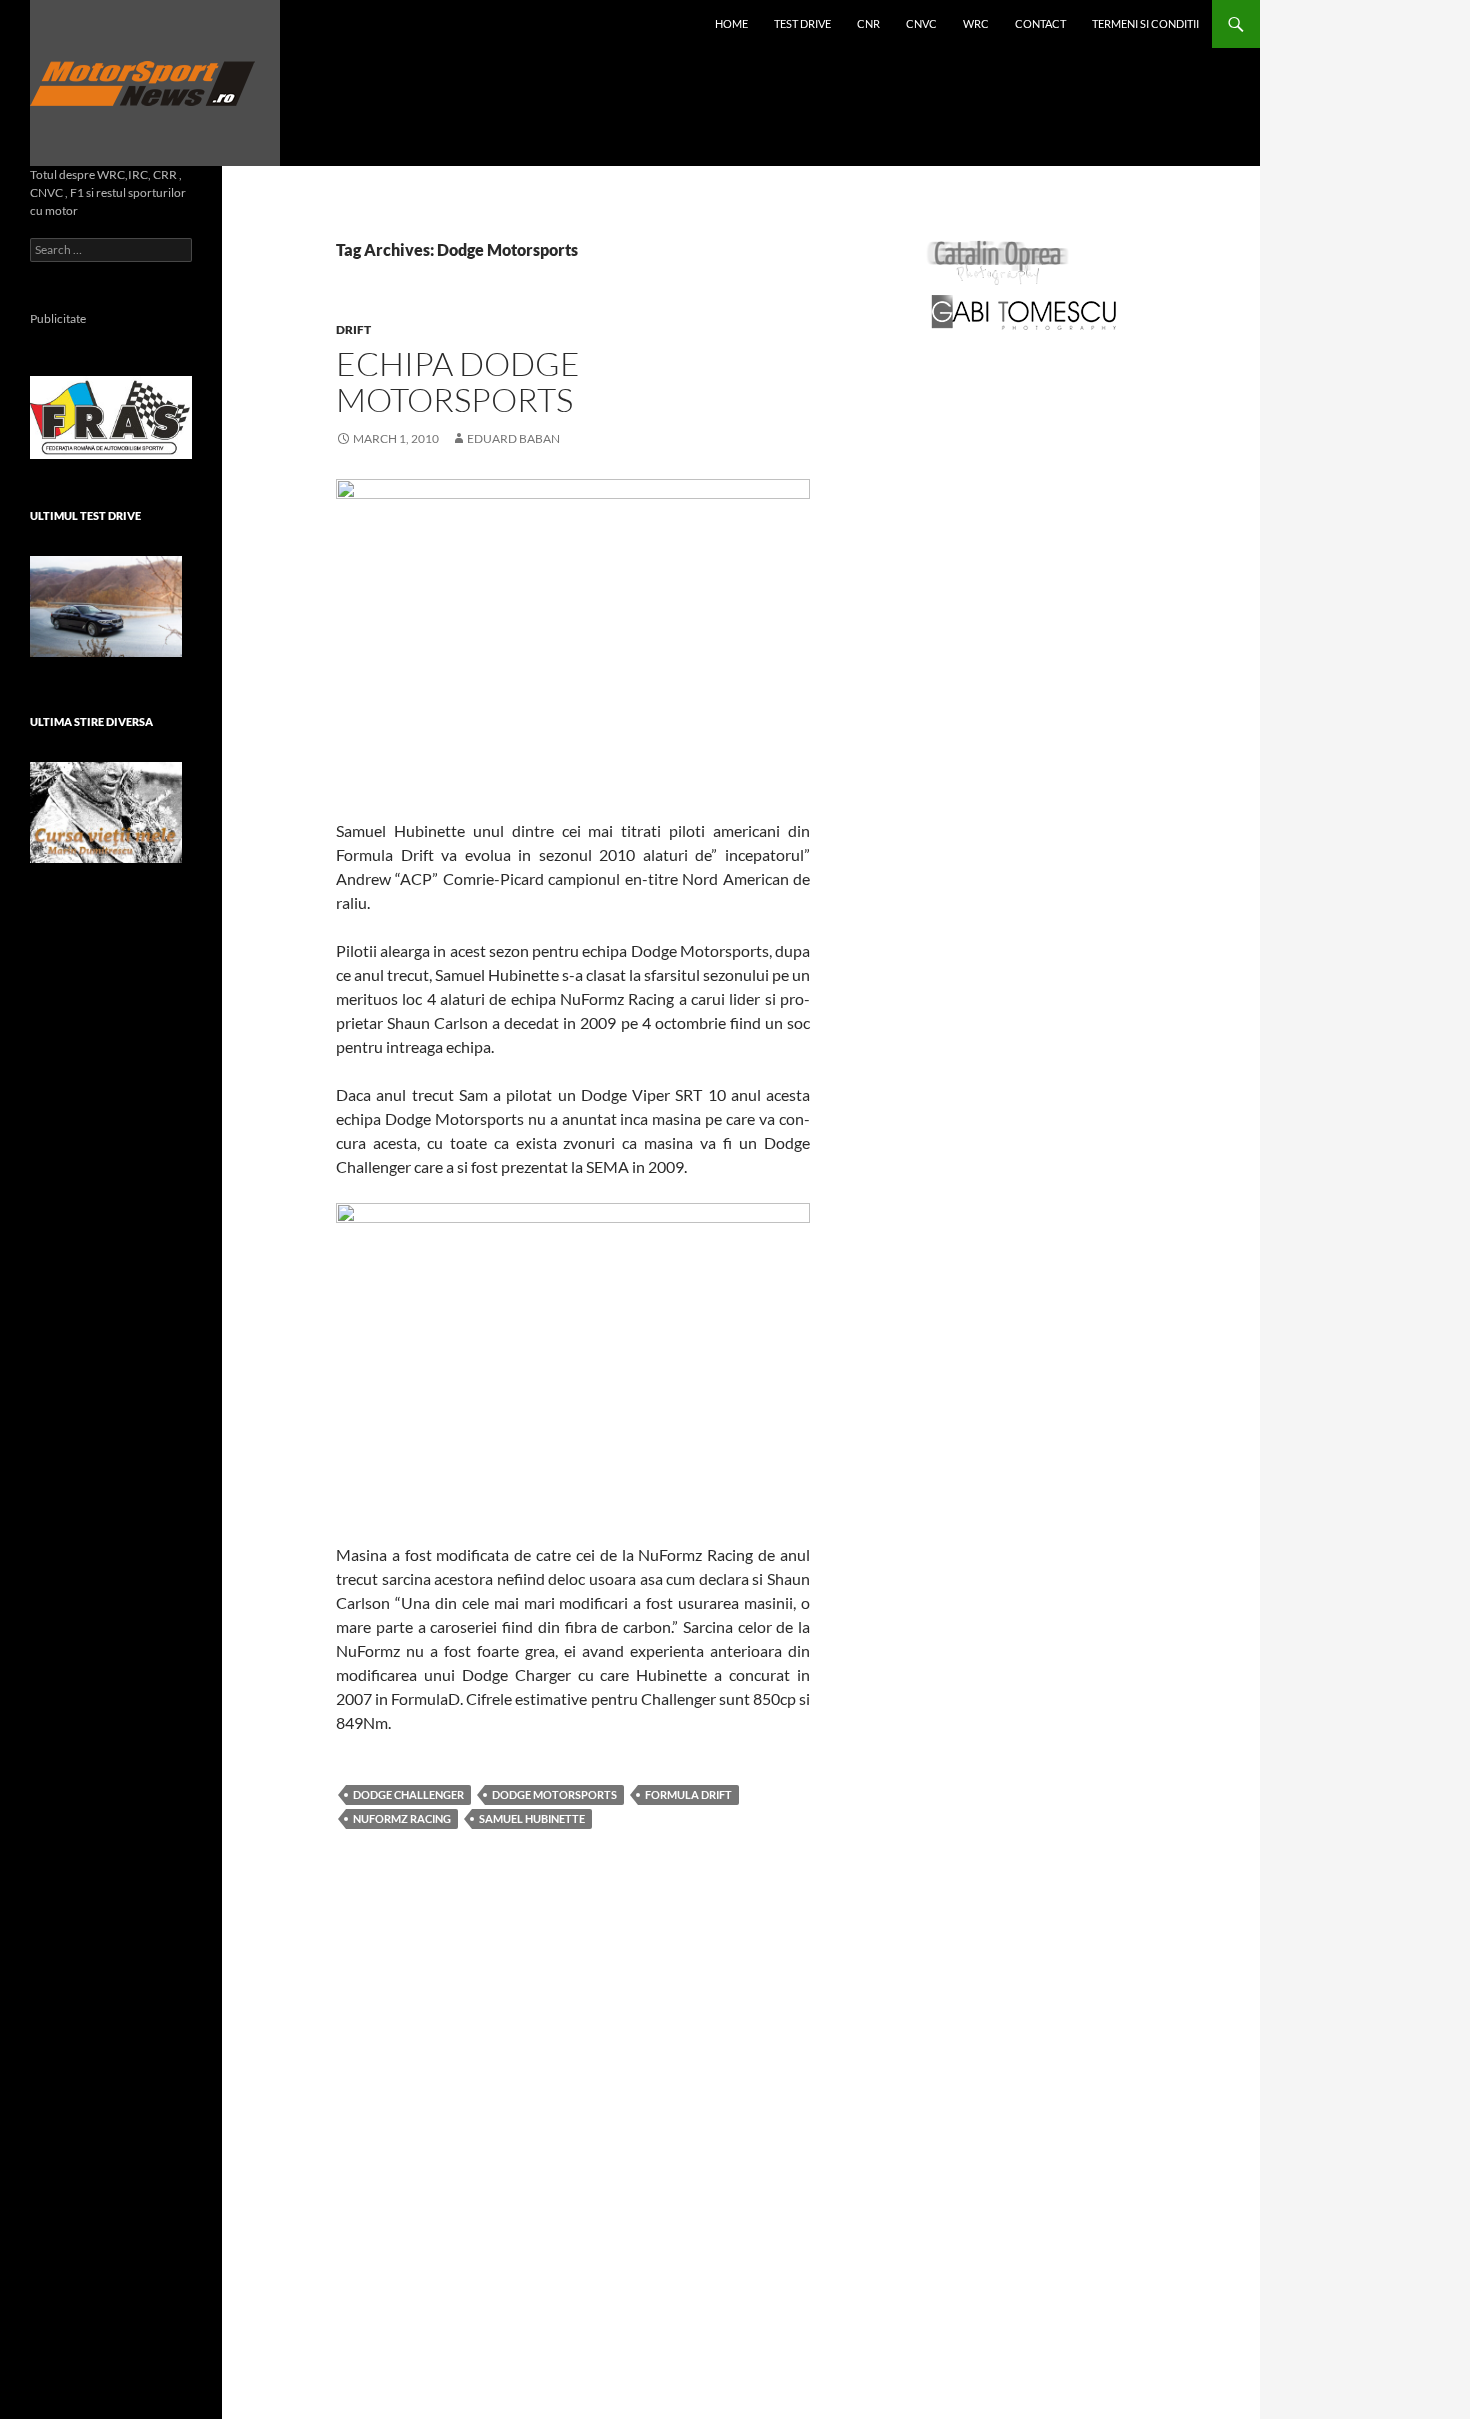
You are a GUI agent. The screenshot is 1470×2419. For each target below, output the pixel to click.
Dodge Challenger (408, 1794)
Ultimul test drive (85, 515)
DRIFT (353, 329)
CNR (868, 23)
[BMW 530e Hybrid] (106, 606)
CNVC (921, 23)
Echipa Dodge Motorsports (458, 381)
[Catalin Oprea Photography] (998, 261)
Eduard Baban (513, 438)
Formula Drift (688, 1794)
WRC (976, 23)
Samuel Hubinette (532, 1818)
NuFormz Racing (402, 1818)
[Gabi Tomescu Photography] (1024, 311)
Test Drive (802, 23)
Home (731, 23)
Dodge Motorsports (554, 1794)
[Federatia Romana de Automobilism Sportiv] (111, 415)
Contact (1040, 23)
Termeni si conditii (1145, 23)
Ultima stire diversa (91, 721)
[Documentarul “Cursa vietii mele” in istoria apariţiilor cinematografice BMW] (106, 812)
